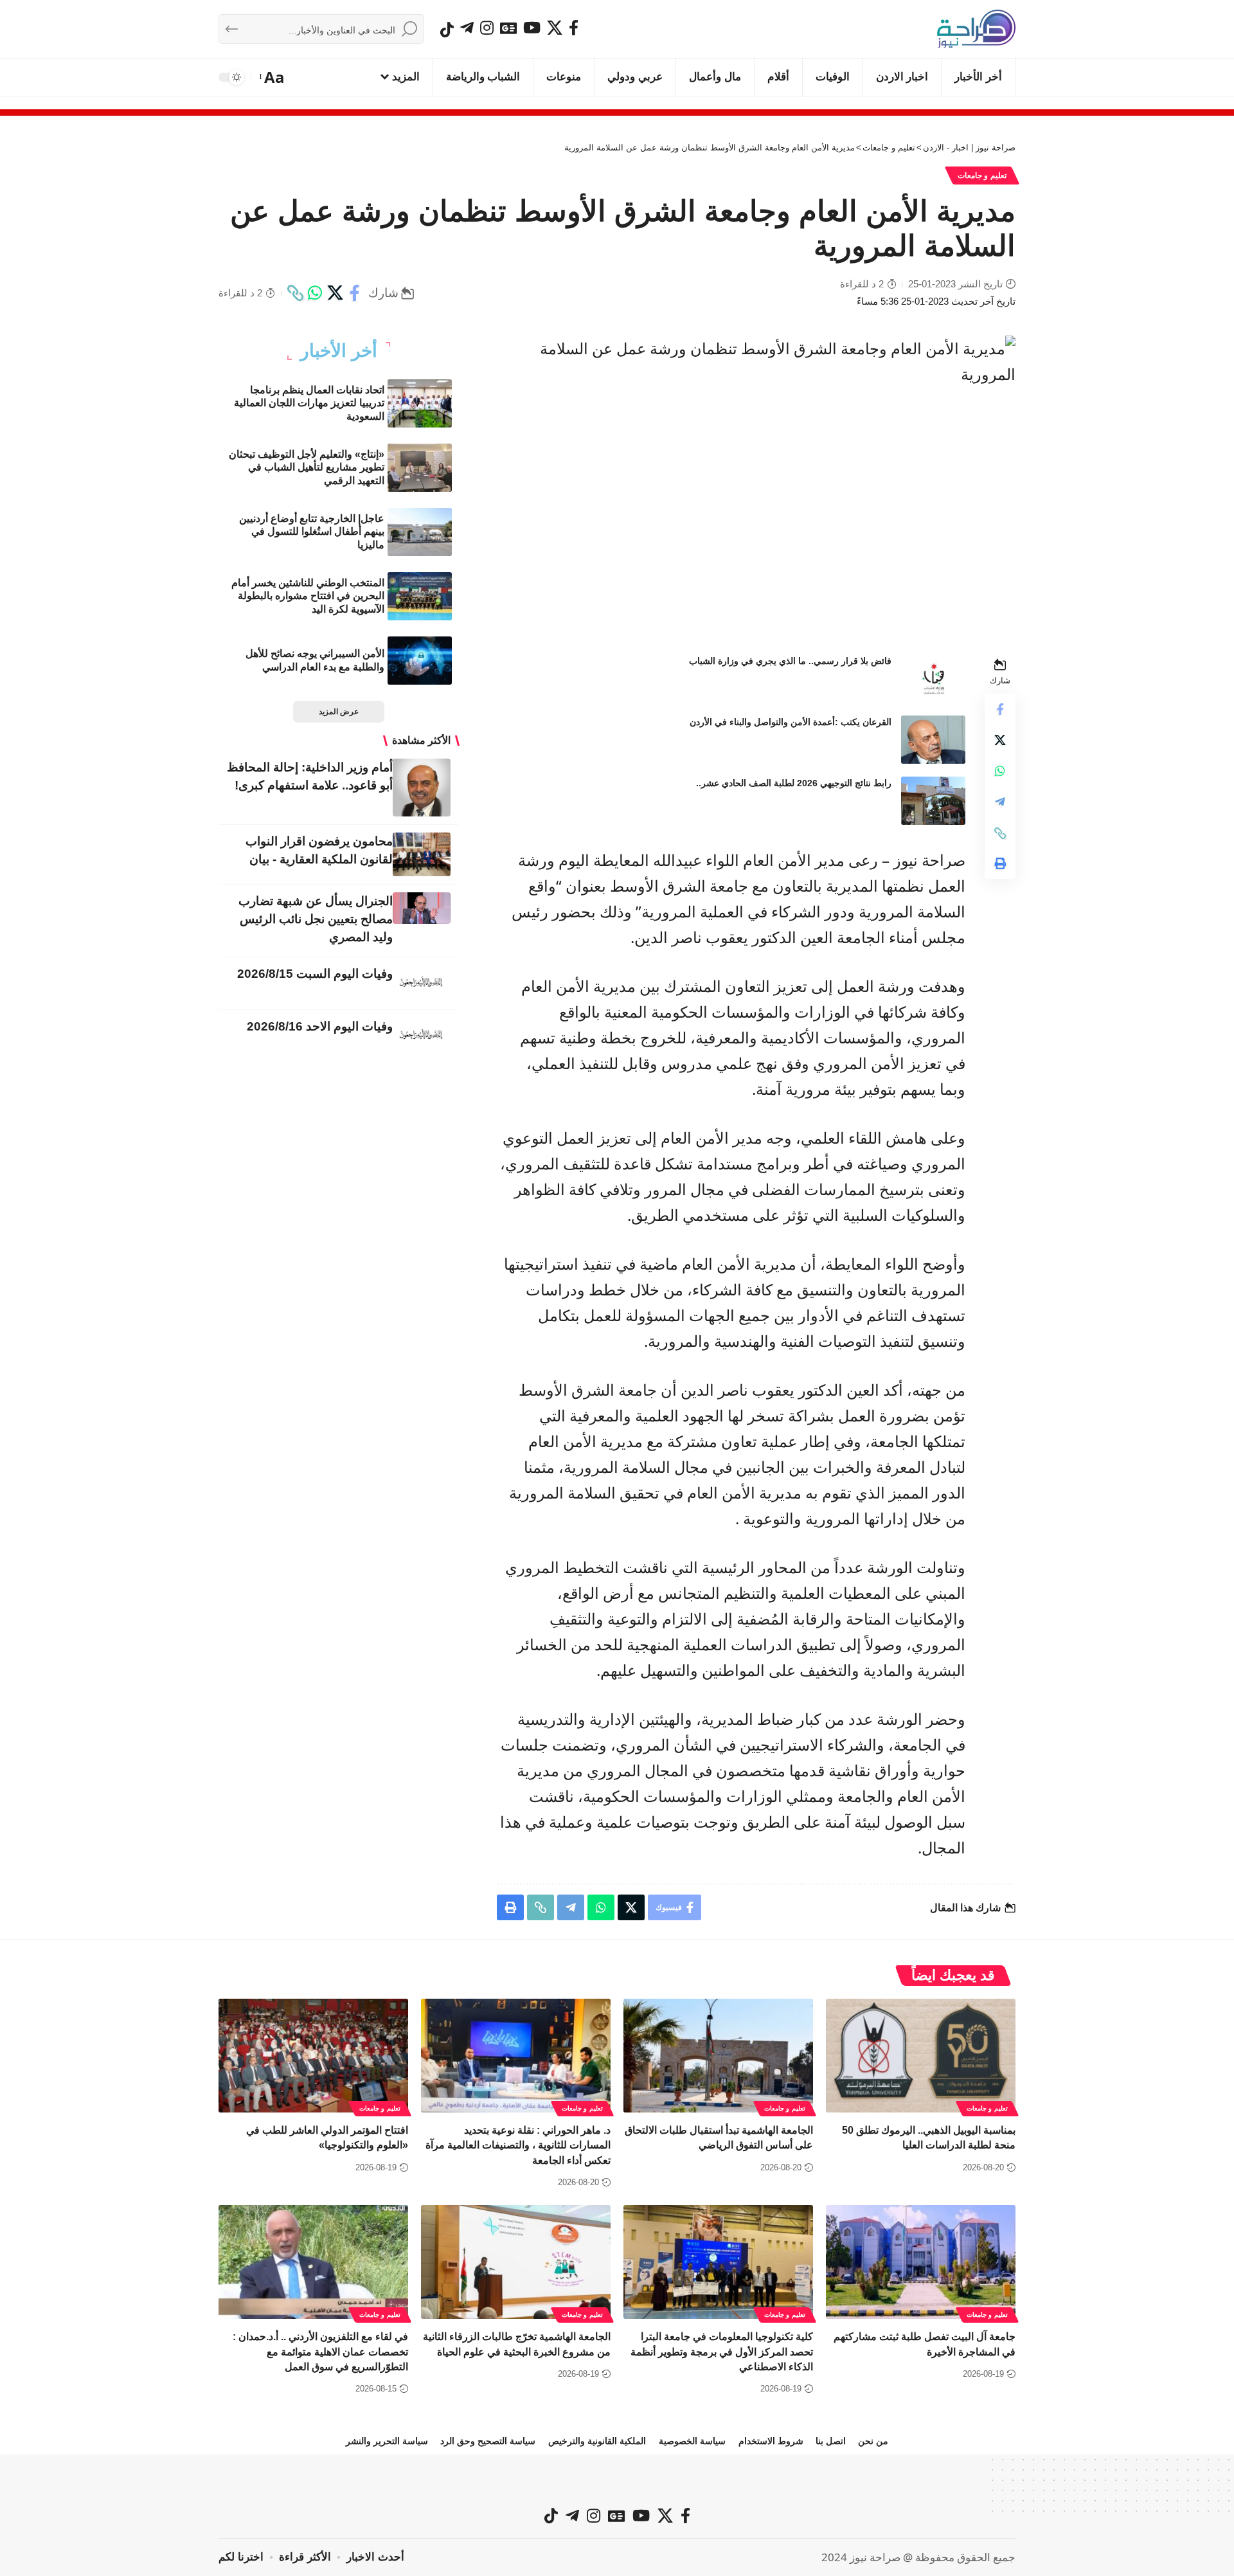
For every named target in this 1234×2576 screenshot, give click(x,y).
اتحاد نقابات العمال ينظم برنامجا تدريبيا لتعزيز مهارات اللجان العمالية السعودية (309, 403)
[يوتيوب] (532, 28)
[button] (273, 77)
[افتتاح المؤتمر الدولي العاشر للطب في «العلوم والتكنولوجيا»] (313, 2056)
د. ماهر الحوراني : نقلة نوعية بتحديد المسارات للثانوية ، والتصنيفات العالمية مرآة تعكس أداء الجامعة (518, 2145)
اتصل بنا (831, 2441)
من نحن (873, 2441)
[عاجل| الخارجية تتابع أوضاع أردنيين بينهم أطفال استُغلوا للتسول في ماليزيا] (420, 532)
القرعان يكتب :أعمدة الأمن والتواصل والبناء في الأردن (791, 722)
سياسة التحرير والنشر (387, 2441)
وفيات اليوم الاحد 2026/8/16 (320, 1026)
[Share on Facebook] (355, 293)
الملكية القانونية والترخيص (597, 2441)
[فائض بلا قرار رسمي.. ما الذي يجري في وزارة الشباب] (933, 679)
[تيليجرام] (467, 28)
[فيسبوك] (574, 28)
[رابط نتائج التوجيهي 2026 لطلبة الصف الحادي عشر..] (933, 801)
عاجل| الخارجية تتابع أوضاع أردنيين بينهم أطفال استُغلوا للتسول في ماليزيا (312, 532)
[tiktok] (447, 30)
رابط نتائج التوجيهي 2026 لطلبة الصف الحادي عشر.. (794, 783)
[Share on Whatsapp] (315, 293)
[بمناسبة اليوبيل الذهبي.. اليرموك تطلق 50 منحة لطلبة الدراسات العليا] (921, 2056)
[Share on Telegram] (1000, 802)
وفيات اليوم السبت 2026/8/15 (315, 974)
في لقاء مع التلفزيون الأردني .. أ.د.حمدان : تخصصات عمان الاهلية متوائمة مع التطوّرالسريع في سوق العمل (320, 2351)
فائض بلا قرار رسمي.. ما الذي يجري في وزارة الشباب (790, 661)
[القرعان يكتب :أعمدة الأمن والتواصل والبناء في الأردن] (933, 740)
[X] (555, 28)
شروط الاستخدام (771, 2441)
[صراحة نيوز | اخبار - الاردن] (976, 29)
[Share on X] (335, 293)
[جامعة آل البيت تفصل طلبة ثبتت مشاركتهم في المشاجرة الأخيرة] (921, 2262)
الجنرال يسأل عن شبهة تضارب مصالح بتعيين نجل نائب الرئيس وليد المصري (316, 919)
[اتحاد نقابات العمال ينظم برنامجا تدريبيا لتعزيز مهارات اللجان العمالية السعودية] (420, 403)
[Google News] (508, 28)
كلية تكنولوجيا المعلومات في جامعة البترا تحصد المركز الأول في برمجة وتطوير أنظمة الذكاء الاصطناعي (722, 2351)
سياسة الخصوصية (692, 2441)
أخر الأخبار (339, 351)
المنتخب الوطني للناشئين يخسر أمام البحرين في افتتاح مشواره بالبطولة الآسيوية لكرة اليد (308, 596)
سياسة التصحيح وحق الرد (488, 2441)
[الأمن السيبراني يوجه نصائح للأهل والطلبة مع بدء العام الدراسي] (420, 661)
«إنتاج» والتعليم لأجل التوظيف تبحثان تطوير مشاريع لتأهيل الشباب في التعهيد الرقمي (307, 468)
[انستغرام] (487, 28)
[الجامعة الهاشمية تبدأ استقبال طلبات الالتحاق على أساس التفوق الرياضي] (718, 2056)
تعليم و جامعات (982, 176)
